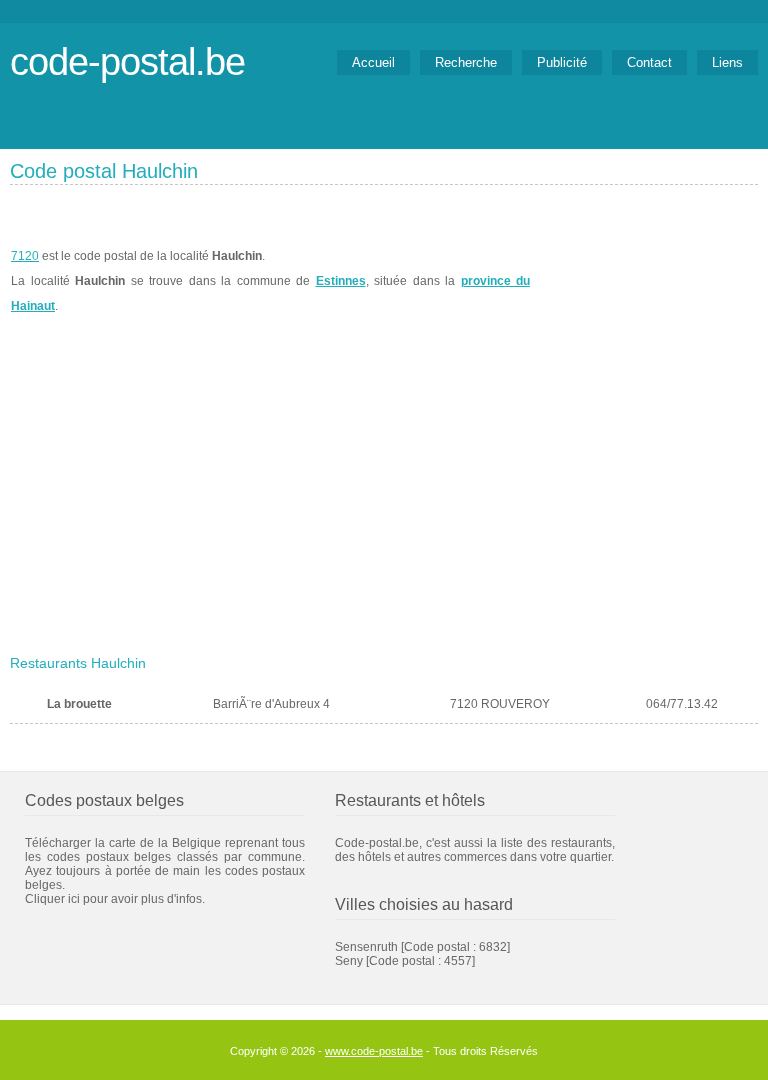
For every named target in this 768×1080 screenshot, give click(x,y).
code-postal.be (127, 61)
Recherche (466, 62)
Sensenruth (366, 947)
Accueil (373, 62)
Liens (727, 62)
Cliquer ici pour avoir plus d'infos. (115, 899)
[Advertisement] (384, 497)
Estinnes (341, 281)
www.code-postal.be (374, 1051)
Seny (349, 961)
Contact (649, 62)
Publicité (562, 62)
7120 (25, 256)
